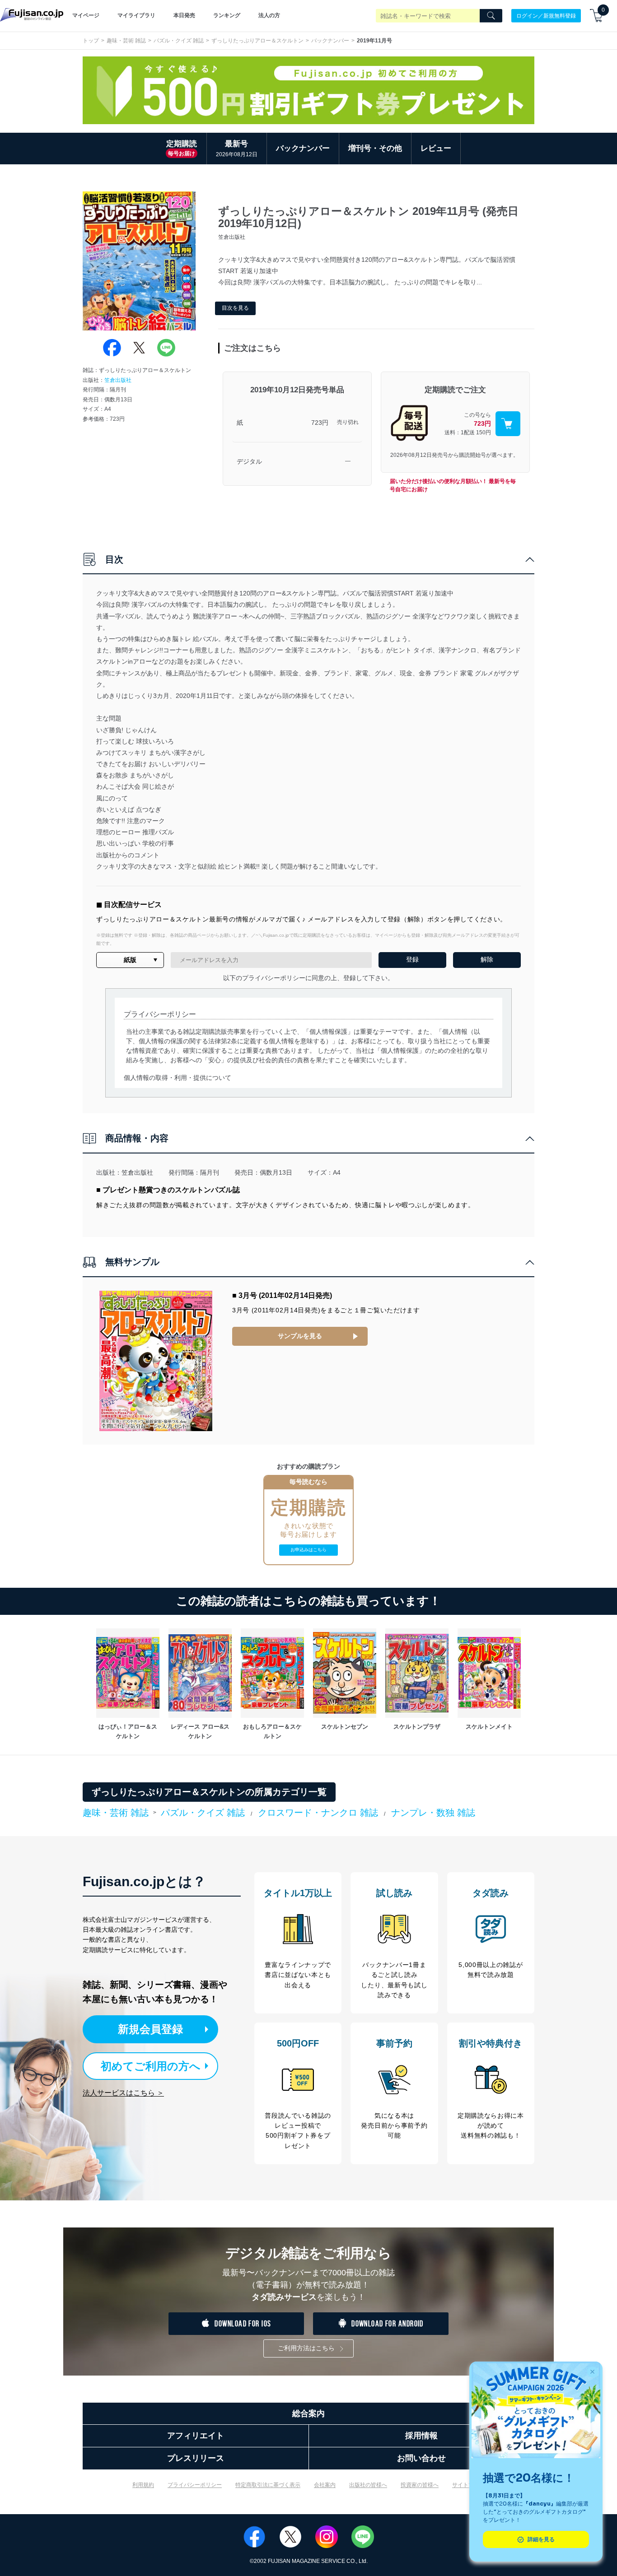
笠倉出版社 (118, 380)
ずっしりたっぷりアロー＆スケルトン (257, 41)
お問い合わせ (421, 2458)
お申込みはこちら (308, 1550)
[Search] (491, 16)
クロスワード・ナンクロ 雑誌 (318, 1813)
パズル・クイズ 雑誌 (179, 41)
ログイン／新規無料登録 (546, 15)
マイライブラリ (136, 15)
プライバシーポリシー (195, 2485)
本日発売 (184, 15)
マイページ (86, 15)
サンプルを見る (300, 1336)
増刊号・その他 (375, 148)
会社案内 (325, 2485)
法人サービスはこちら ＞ (123, 2093)
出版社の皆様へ (368, 2485)
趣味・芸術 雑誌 (126, 41)
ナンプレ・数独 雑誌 (433, 1813)
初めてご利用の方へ (151, 2066)
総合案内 (308, 2413)
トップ (91, 41)
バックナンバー (330, 41)
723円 (320, 423)
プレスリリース (196, 2458)
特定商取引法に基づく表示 (268, 2485)
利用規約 (143, 2485)
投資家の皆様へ (420, 2485)
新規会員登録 (150, 2029)
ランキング (227, 15)
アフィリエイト (196, 2436)
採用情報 (421, 2436)
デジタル (249, 461)
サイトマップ (468, 2485)
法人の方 (269, 15)
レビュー (436, 148)
